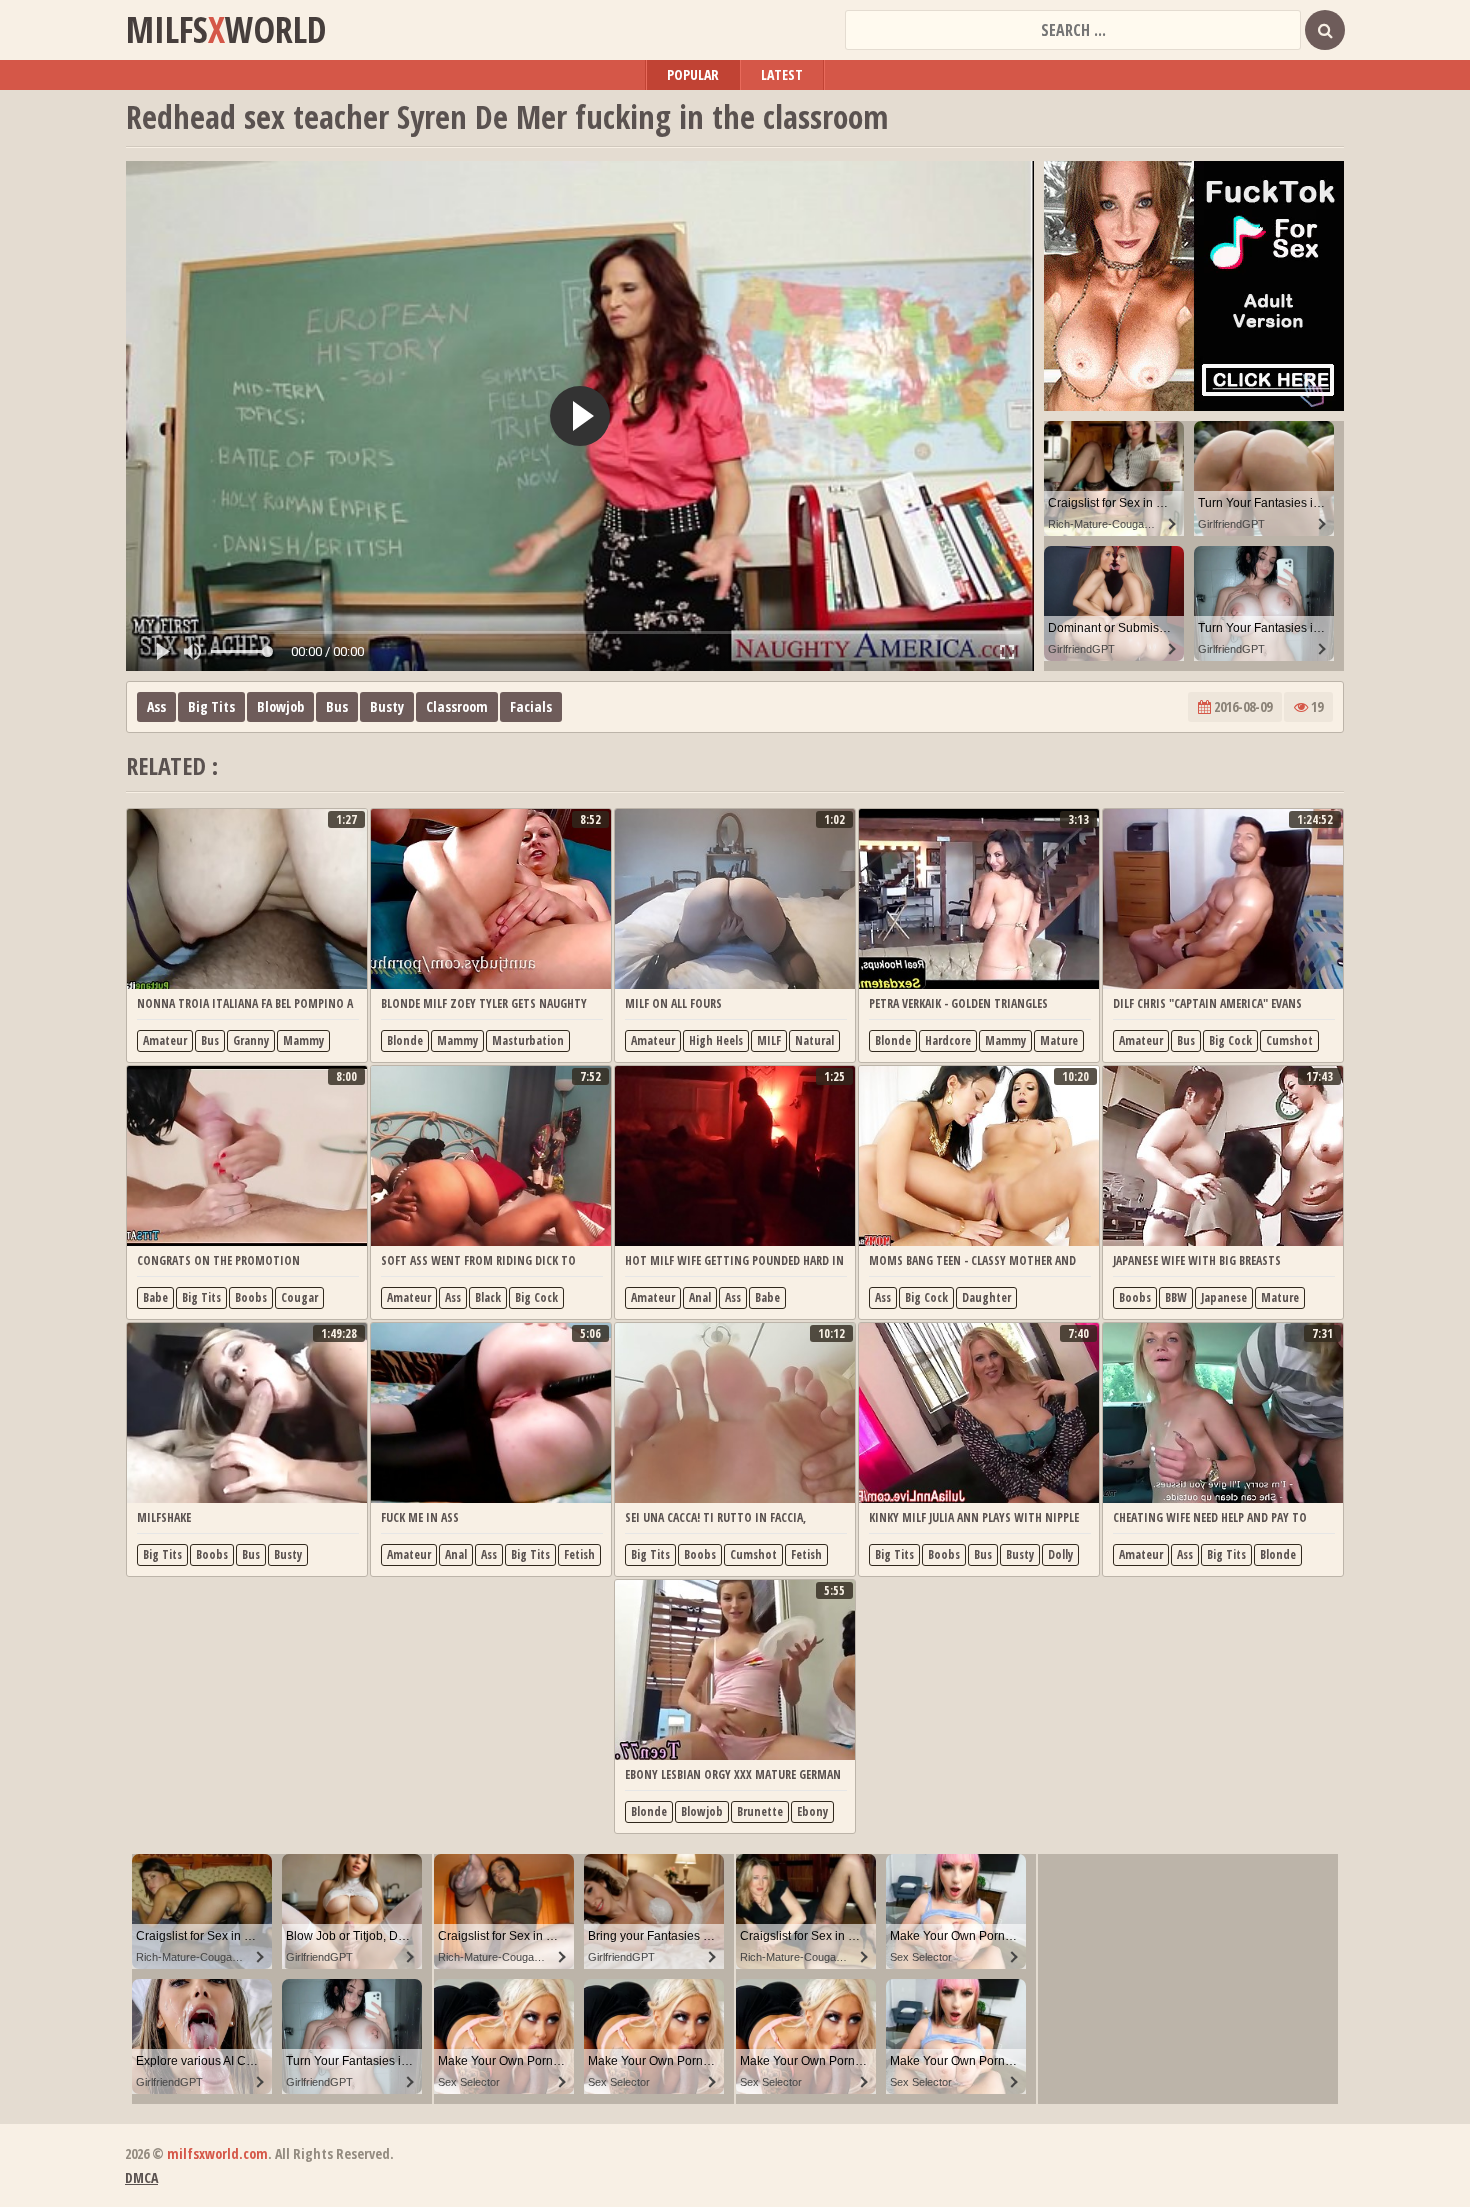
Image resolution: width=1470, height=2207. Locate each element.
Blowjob (280, 706)
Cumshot (1289, 1040)
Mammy (303, 1040)
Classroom (457, 706)
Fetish (579, 1554)
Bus (337, 706)
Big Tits (211, 706)
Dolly (1060, 1554)
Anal (700, 1297)
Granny (251, 1040)
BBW (1176, 1297)
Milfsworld (226, 30)
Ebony (812, 1811)
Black (488, 1297)
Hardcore (948, 1040)
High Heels (716, 1040)
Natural (814, 1040)
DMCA (141, 2177)
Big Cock (1230, 1040)
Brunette (760, 1811)
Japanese (1224, 1297)
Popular (693, 74)
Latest (782, 74)
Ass (156, 706)
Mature (1059, 1040)
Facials (531, 706)
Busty (387, 706)
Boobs (251, 1297)
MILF (769, 1040)
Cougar (299, 1297)
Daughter (986, 1297)
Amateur (165, 1040)
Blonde (405, 1040)
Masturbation (528, 1040)
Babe (155, 1297)
